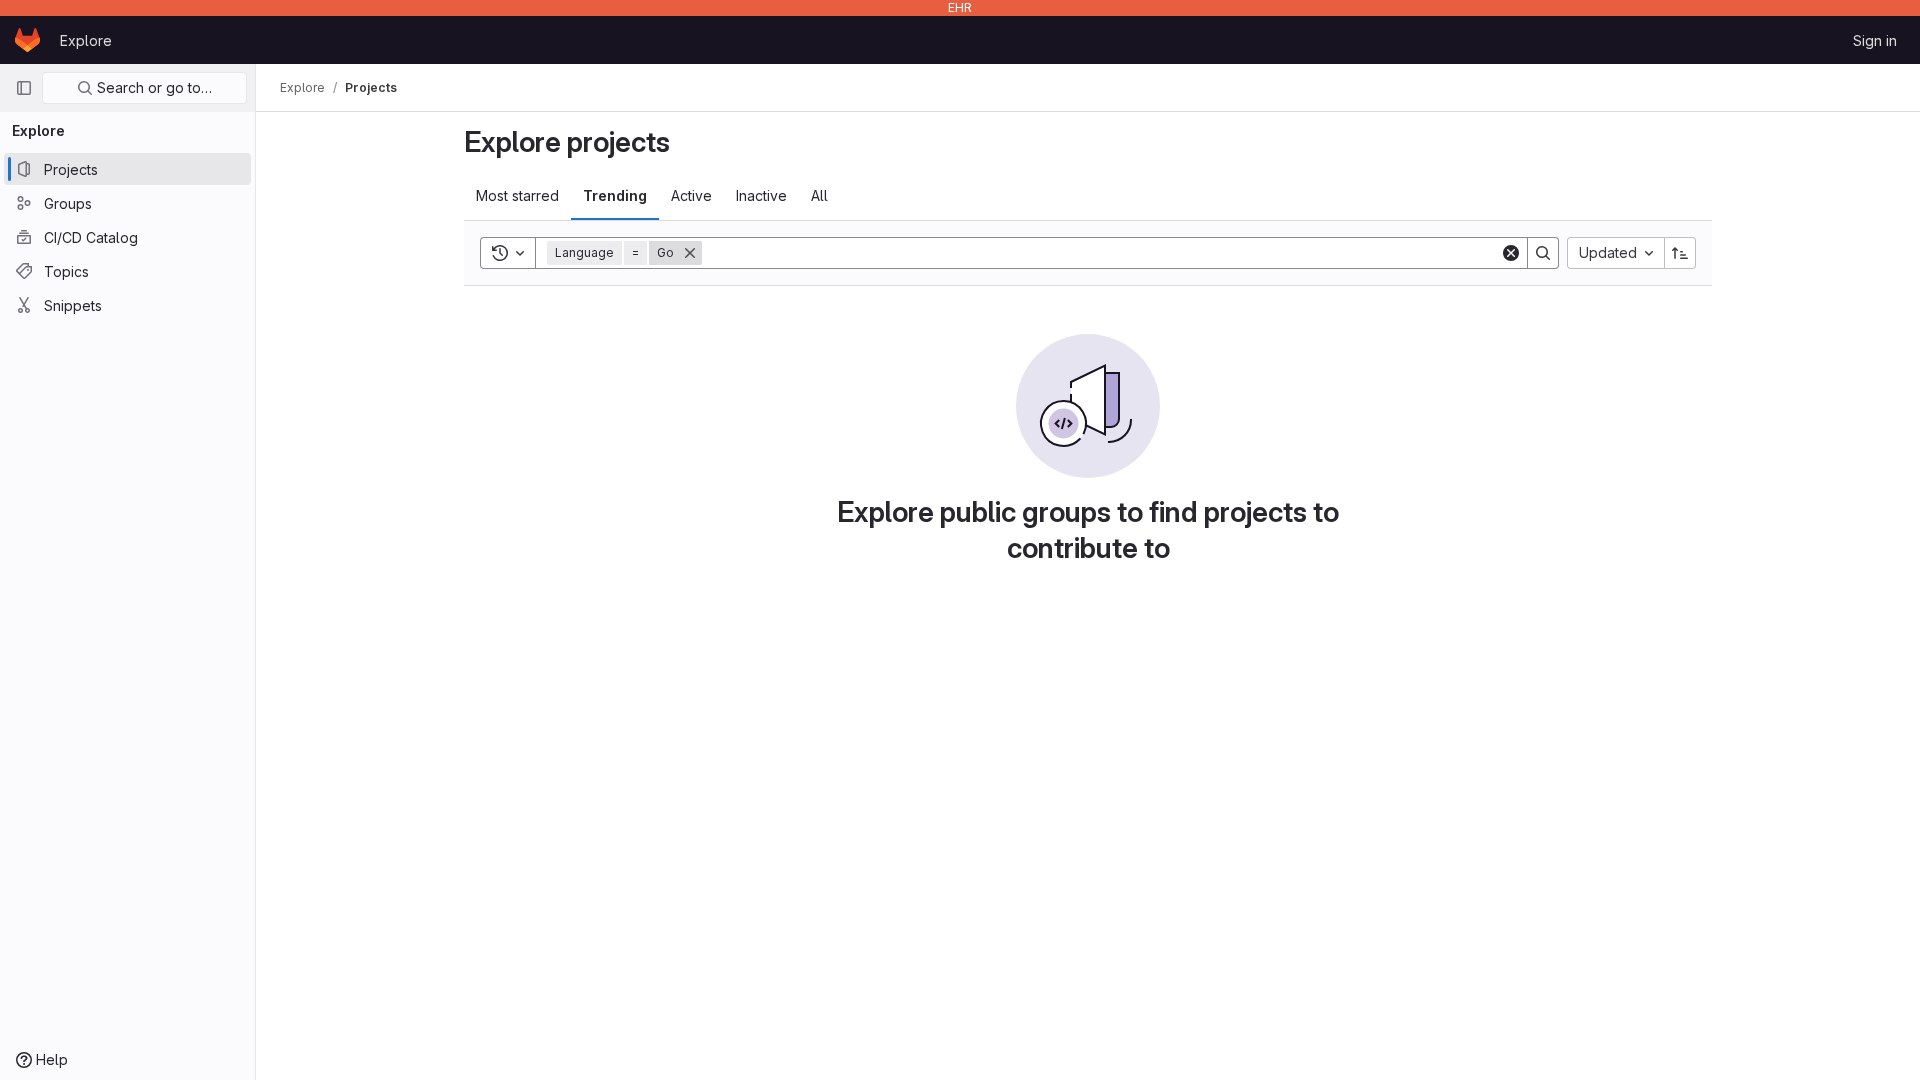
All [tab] (819, 195)
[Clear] (1511, 253)
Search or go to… (152, 87)
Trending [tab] (615, 195)
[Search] (1543, 253)
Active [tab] (691, 195)
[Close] (690, 253)
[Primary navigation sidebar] (24, 88)
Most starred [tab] (517, 195)
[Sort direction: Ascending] (1680, 253)
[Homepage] (27, 40)
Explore (86, 40)
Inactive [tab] (761, 195)
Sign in (1875, 40)
